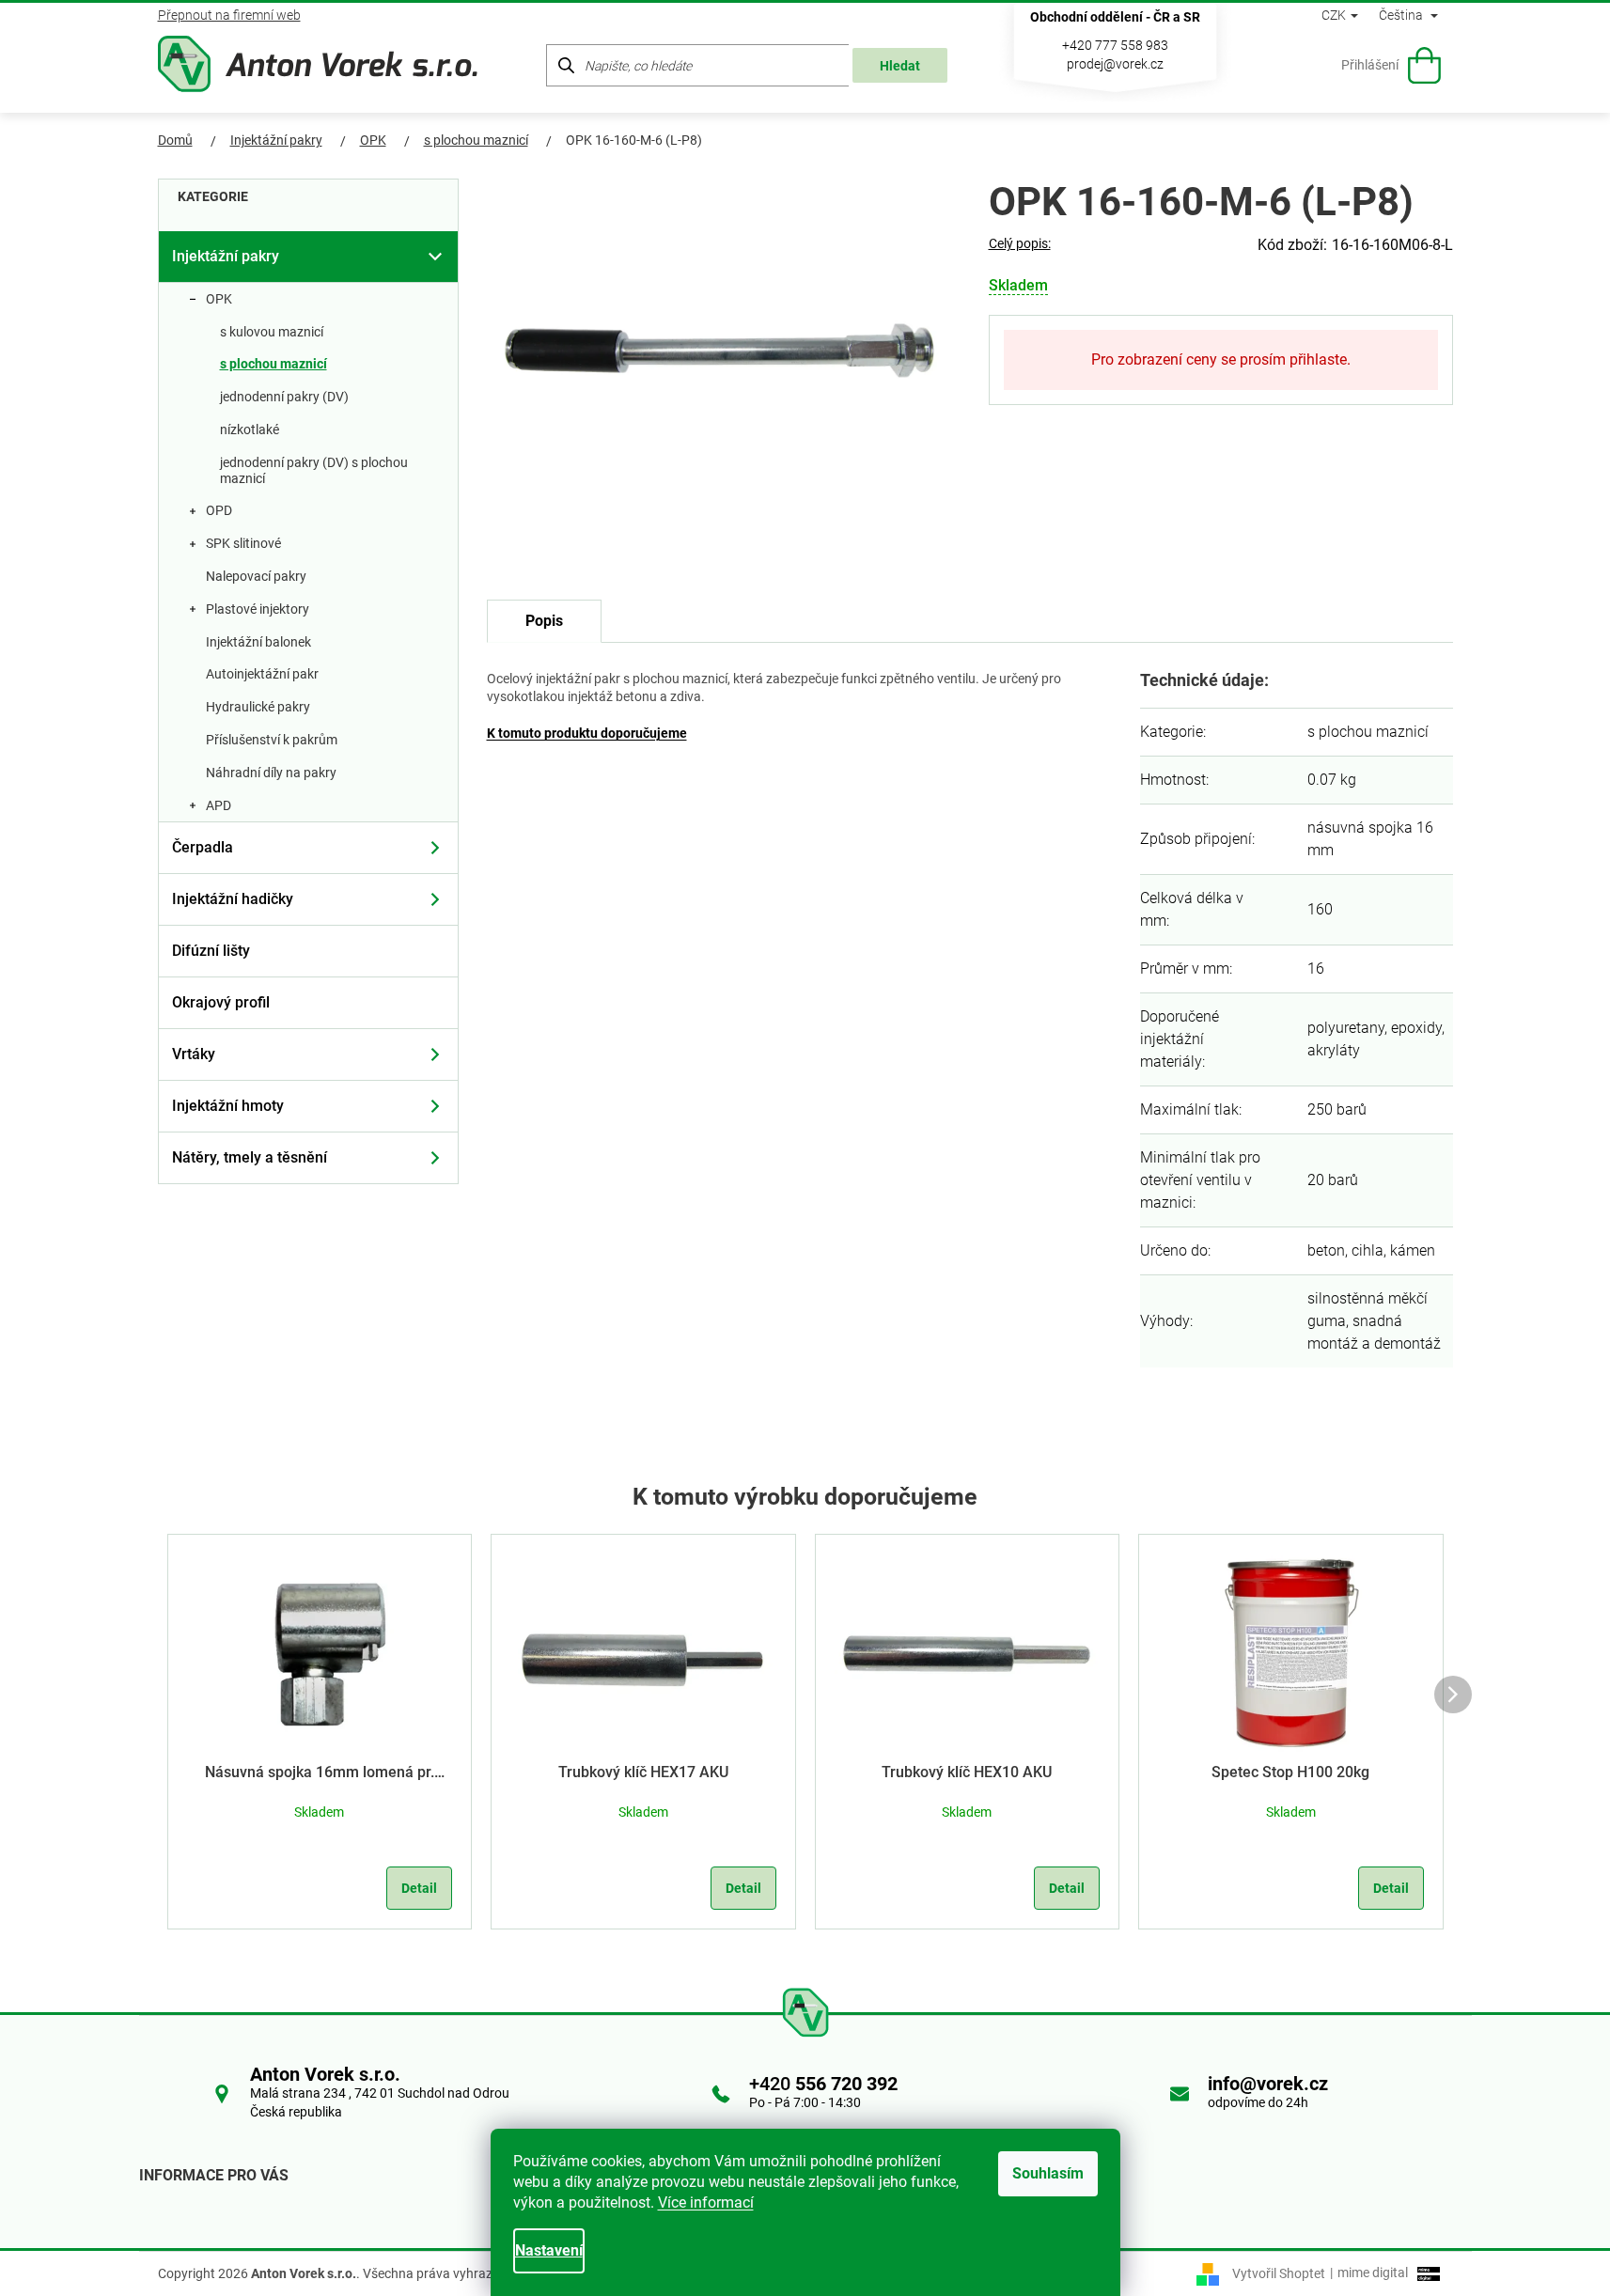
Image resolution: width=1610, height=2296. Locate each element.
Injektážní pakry (226, 256)
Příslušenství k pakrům (272, 740)
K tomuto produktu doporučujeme (587, 733)
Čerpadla (203, 847)
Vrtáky (194, 1054)
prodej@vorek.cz (1115, 64)
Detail (419, 1888)
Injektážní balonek (258, 642)
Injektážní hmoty (228, 1106)
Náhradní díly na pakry (271, 773)
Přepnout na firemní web (229, 15)
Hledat (900, 66)
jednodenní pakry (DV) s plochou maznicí (314, 470)
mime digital (1369, 2273)
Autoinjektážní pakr (262, 674)
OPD (219, 510)
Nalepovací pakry (256, 576)
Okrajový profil (221, 1002)
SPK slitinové (243, 543)
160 (1320, 909)
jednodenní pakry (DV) (284, 397)
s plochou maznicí (274, 364)
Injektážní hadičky (233, 899)
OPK (219, 299)
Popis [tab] (544, 621)
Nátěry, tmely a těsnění (250, 1157)
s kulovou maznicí (272, 332)
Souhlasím (1048, 2173)
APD (219, 805)
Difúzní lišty (211, 951)
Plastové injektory (258, 609)
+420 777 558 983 (1115, 45)
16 (1316, 968)
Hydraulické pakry (258, 707)
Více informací (706, 2202)
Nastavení (549, 2250)
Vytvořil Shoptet (1279, 2273)
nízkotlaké (250, 430)
